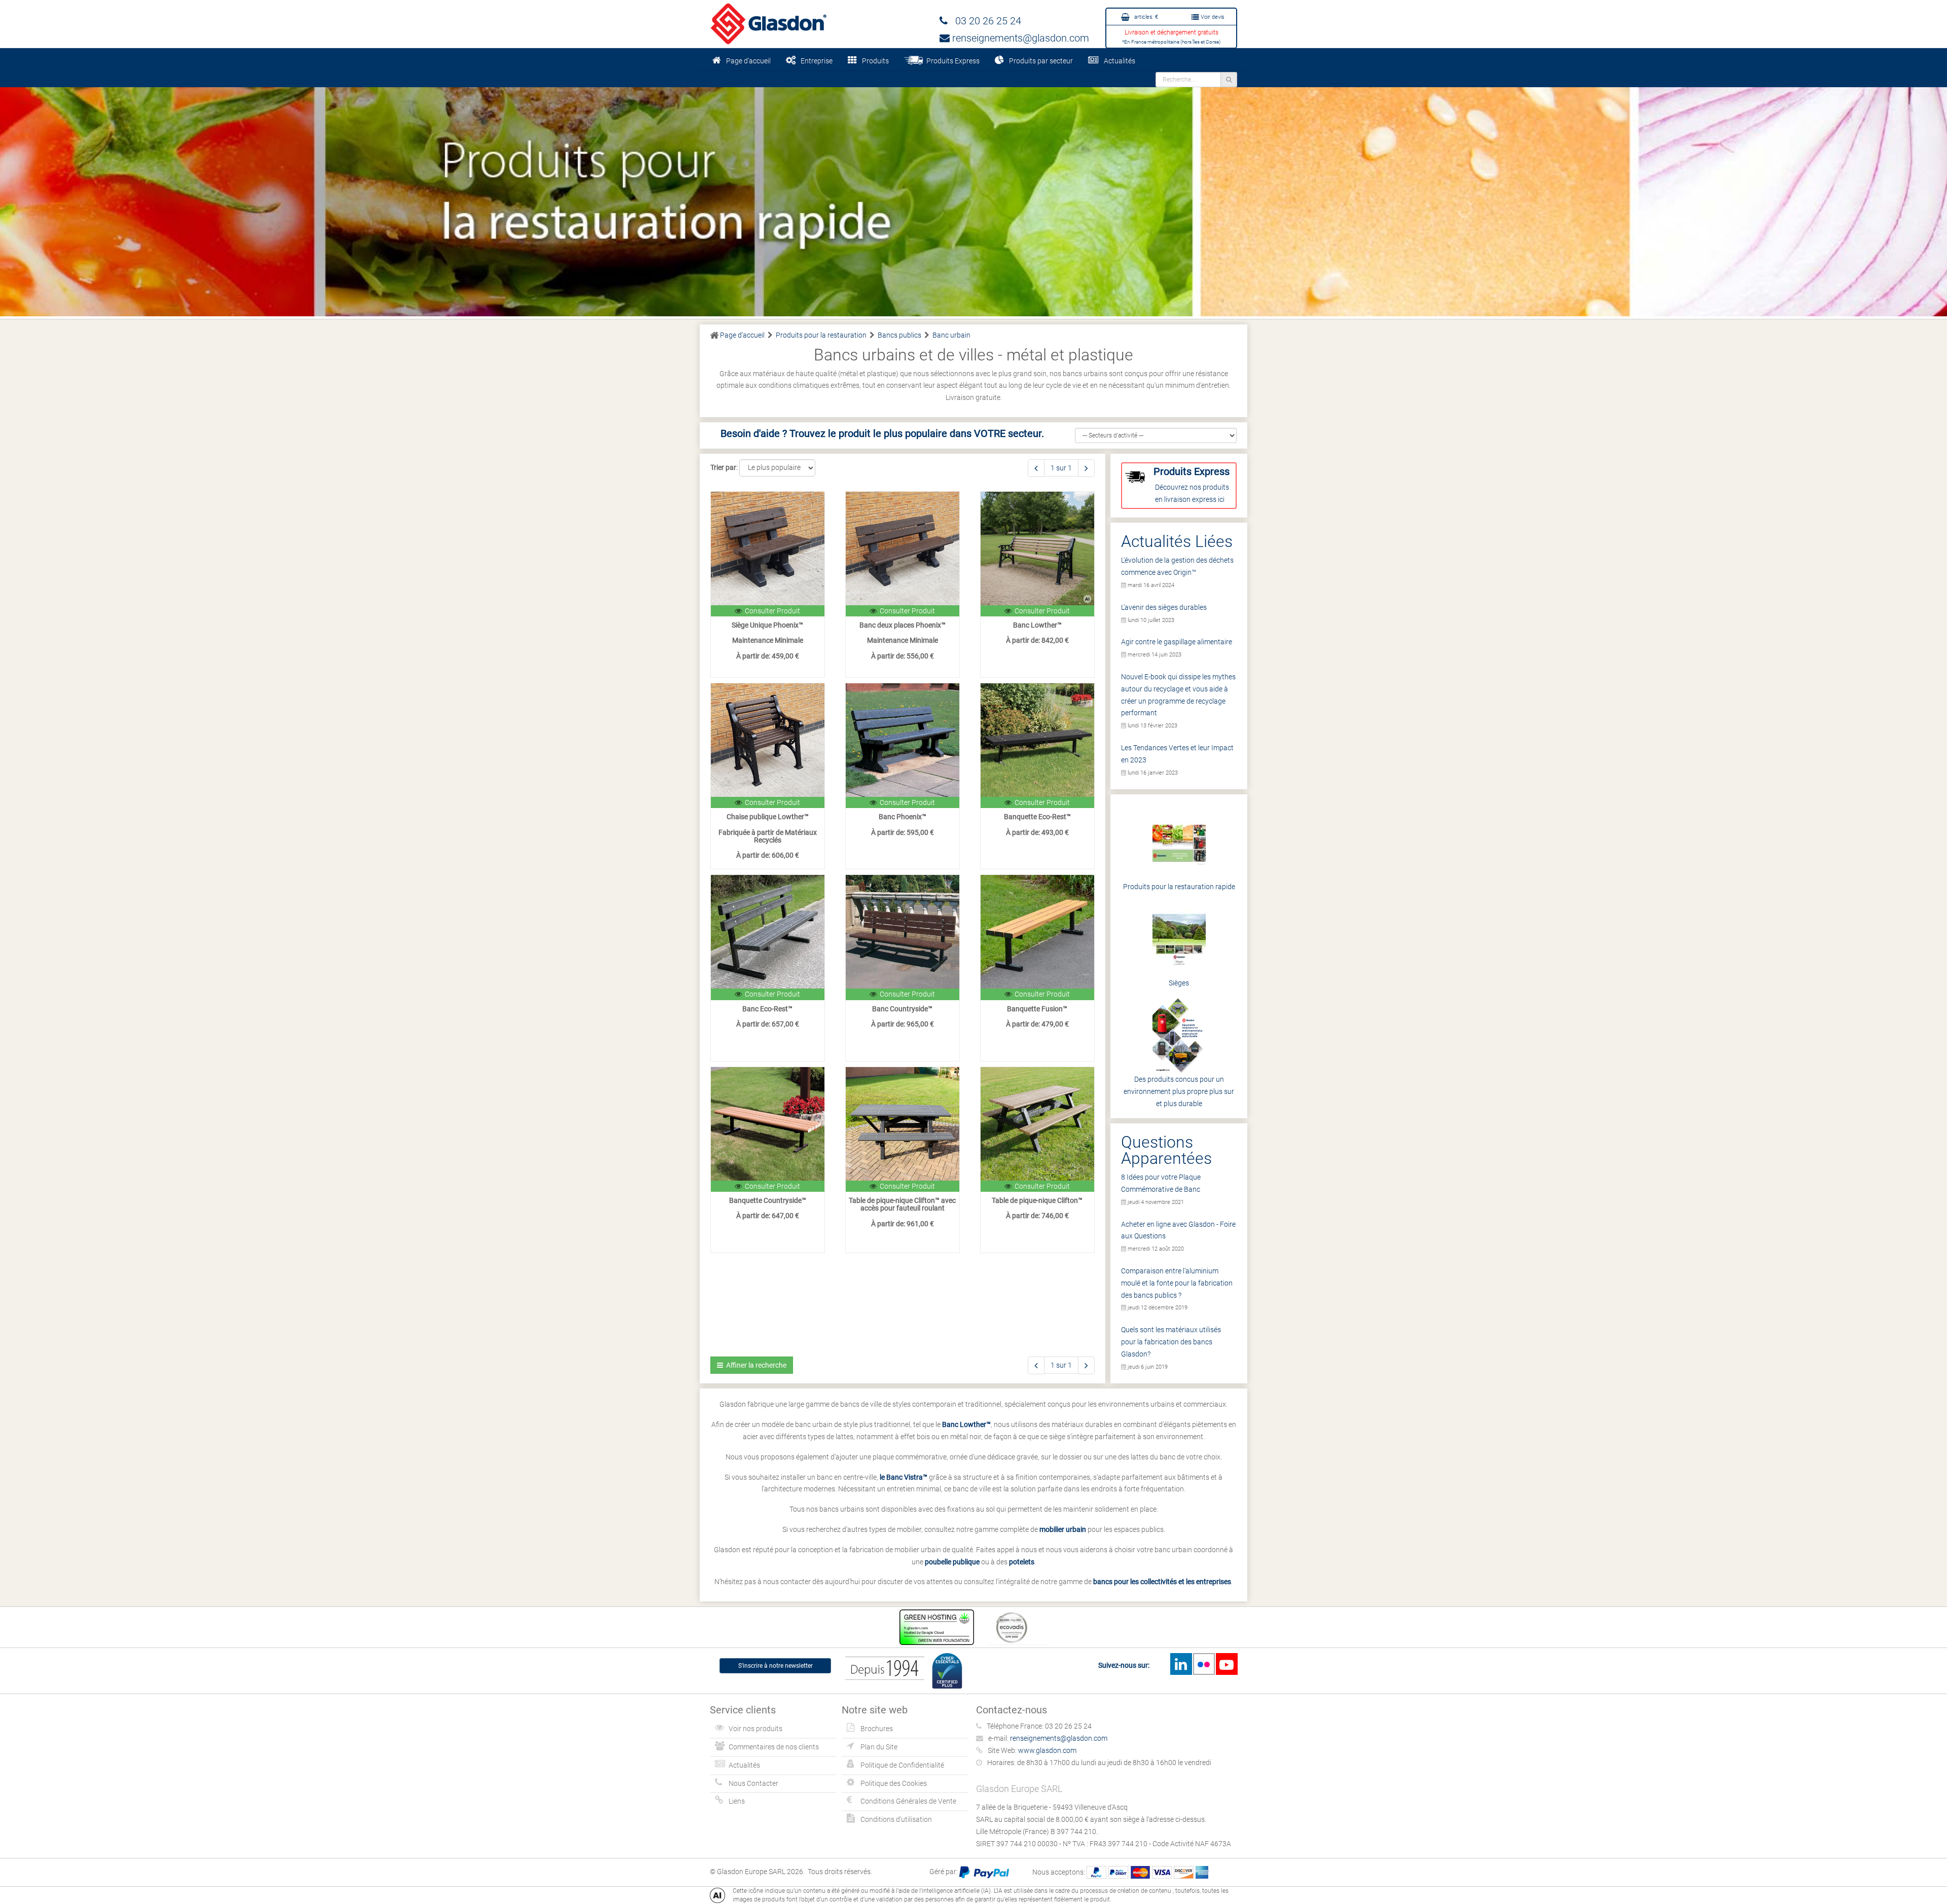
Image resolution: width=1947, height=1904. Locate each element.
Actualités (1120, 61)
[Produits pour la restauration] (974, 194)
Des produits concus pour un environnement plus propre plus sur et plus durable (1179, 1091)
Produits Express (951, 61)
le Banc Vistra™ (904, 1477)
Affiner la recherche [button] (755, 1365)
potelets (1022, 1562)
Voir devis (1212, 17)
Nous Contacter (753, 1783)
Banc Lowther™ (966, 1424)
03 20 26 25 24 (984, 21)
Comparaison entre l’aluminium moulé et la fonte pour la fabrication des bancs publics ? (1177, 1283)
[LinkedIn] (1181, 1664)
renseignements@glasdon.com (1019, 38)
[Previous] (1036, 468)
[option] (974, 194)
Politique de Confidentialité (902, 1765)
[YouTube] (1227, 1664)
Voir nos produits (755, 1729)
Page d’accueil (748, 61)
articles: (1145, 17)
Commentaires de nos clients (774, 1747)
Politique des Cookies (894, 1783)
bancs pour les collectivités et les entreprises (1162, 1582)
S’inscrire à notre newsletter (776, 1666)
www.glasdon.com (1047, 1750)
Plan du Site (879, 1747)
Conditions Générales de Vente (908, 1801)
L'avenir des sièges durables (1164, 607)
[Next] (1086, 468)
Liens (737, 1801)
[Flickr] (1204, 1664)
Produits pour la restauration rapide (1179, 887)
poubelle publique (952, 1562)
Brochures (877, 1729)
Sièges (1179, 983)
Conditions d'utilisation (896, 1819)
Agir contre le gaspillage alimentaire (1177, 642)
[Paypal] (984, 1872)
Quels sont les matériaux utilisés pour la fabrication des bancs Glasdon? (1171, 1342)
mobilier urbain (1063, 1529)
